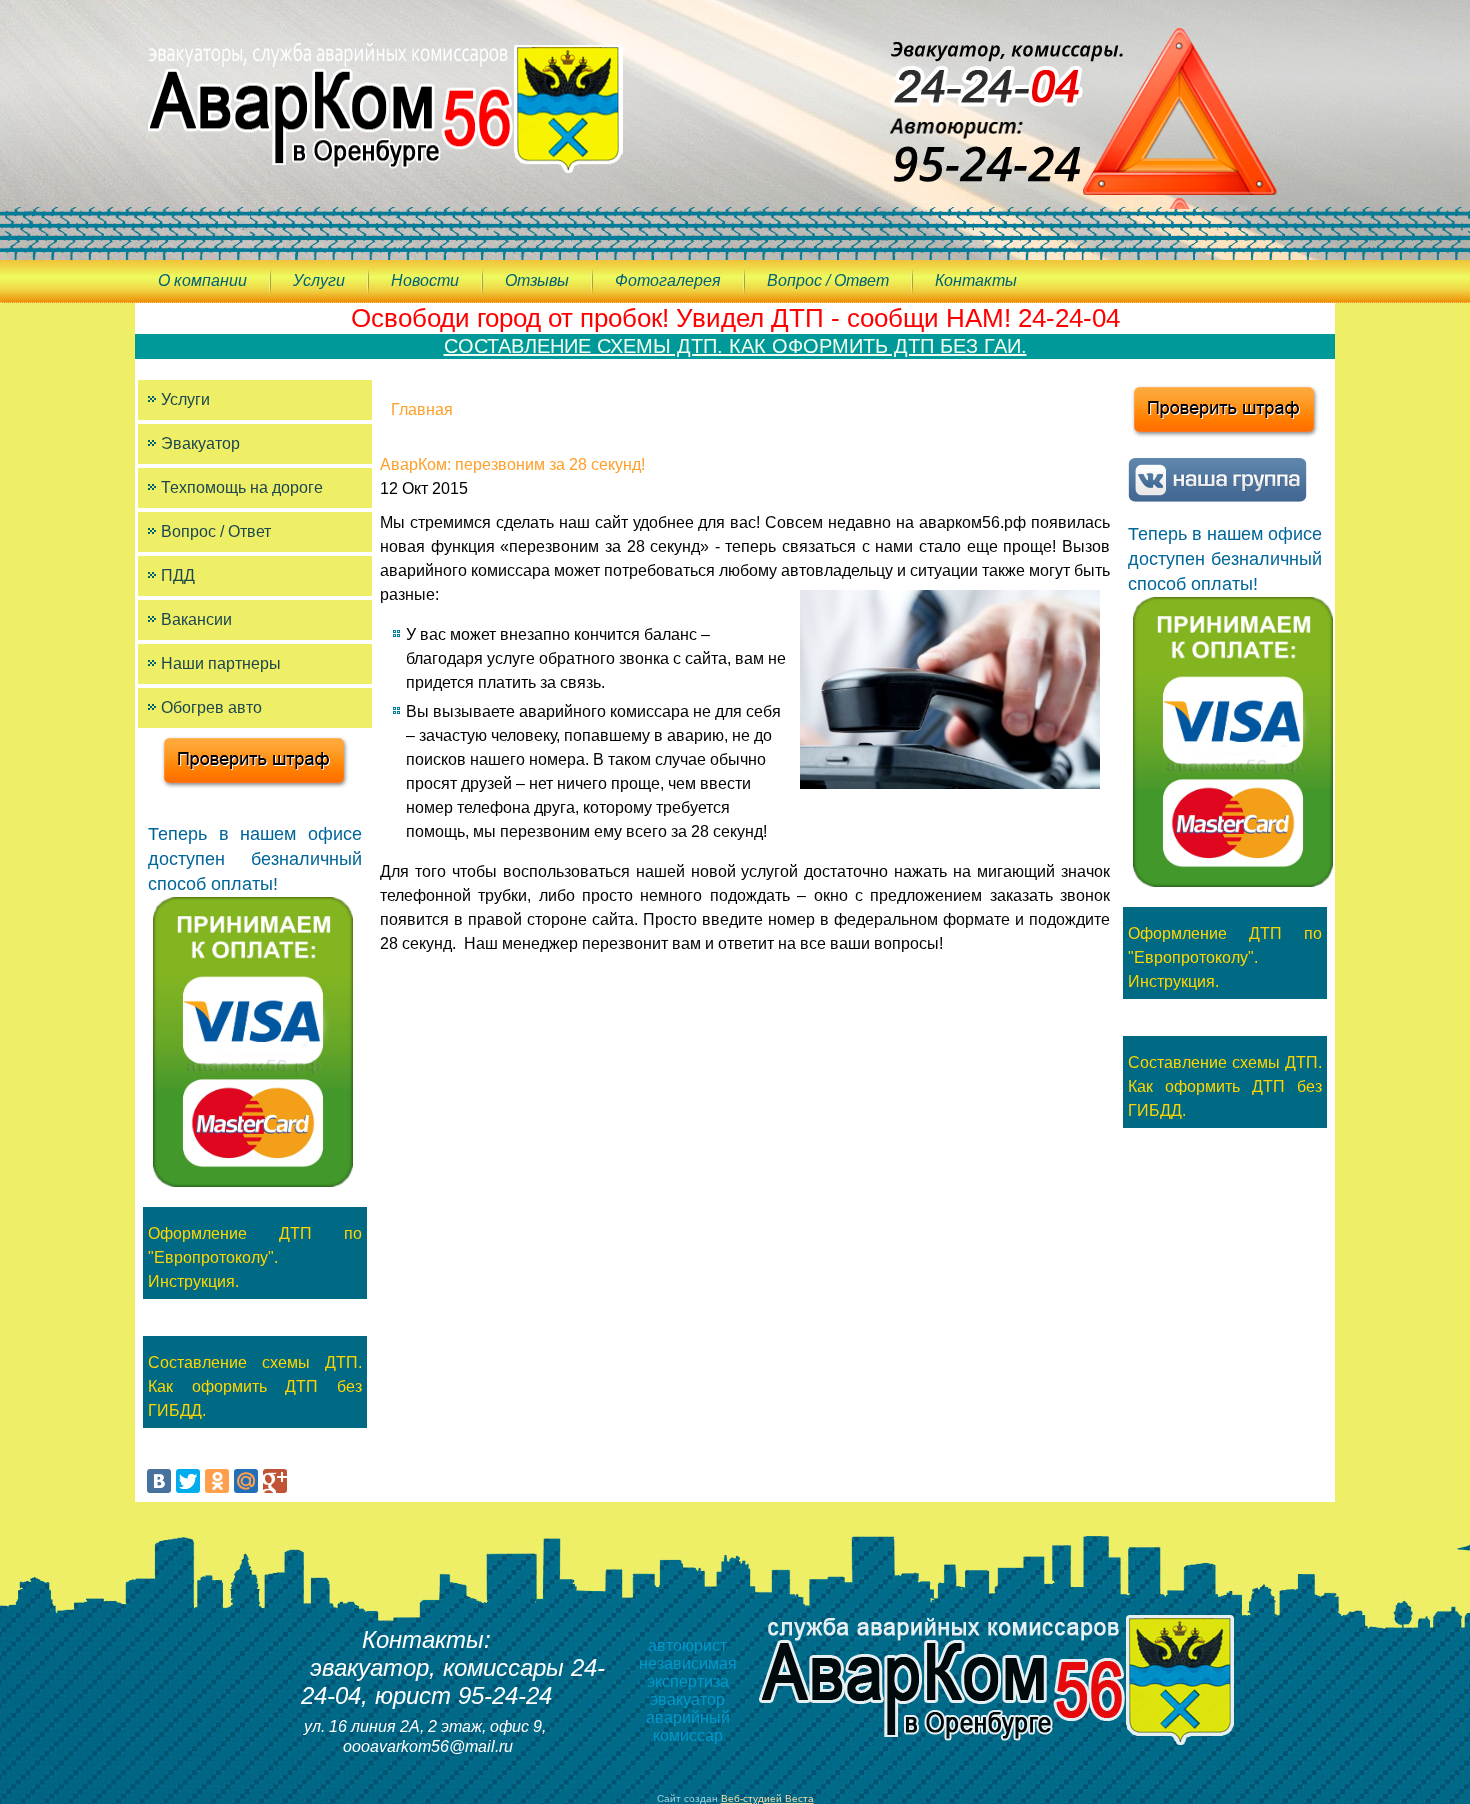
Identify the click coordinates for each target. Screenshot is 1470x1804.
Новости (425, 280)
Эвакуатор (200, 443)
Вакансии (196, 619)
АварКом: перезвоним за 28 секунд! (512, 464)
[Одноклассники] (217, 1481)
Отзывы (537, 280)
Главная (422, 409)
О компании (202, 280)
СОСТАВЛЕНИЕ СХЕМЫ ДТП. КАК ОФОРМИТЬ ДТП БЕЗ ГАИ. (735, 346)
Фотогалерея (668, 280)
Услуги (319, 280)
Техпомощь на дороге (242, 487)
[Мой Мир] (246, 1481)
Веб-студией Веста (767, 1798)
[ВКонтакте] (159, 1481)
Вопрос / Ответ (828, 280)
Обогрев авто (211, 707)
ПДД (178, 575)
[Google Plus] (275, 1481)
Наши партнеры (221, 663)
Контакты (976, 280)
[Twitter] (188, 1481)
